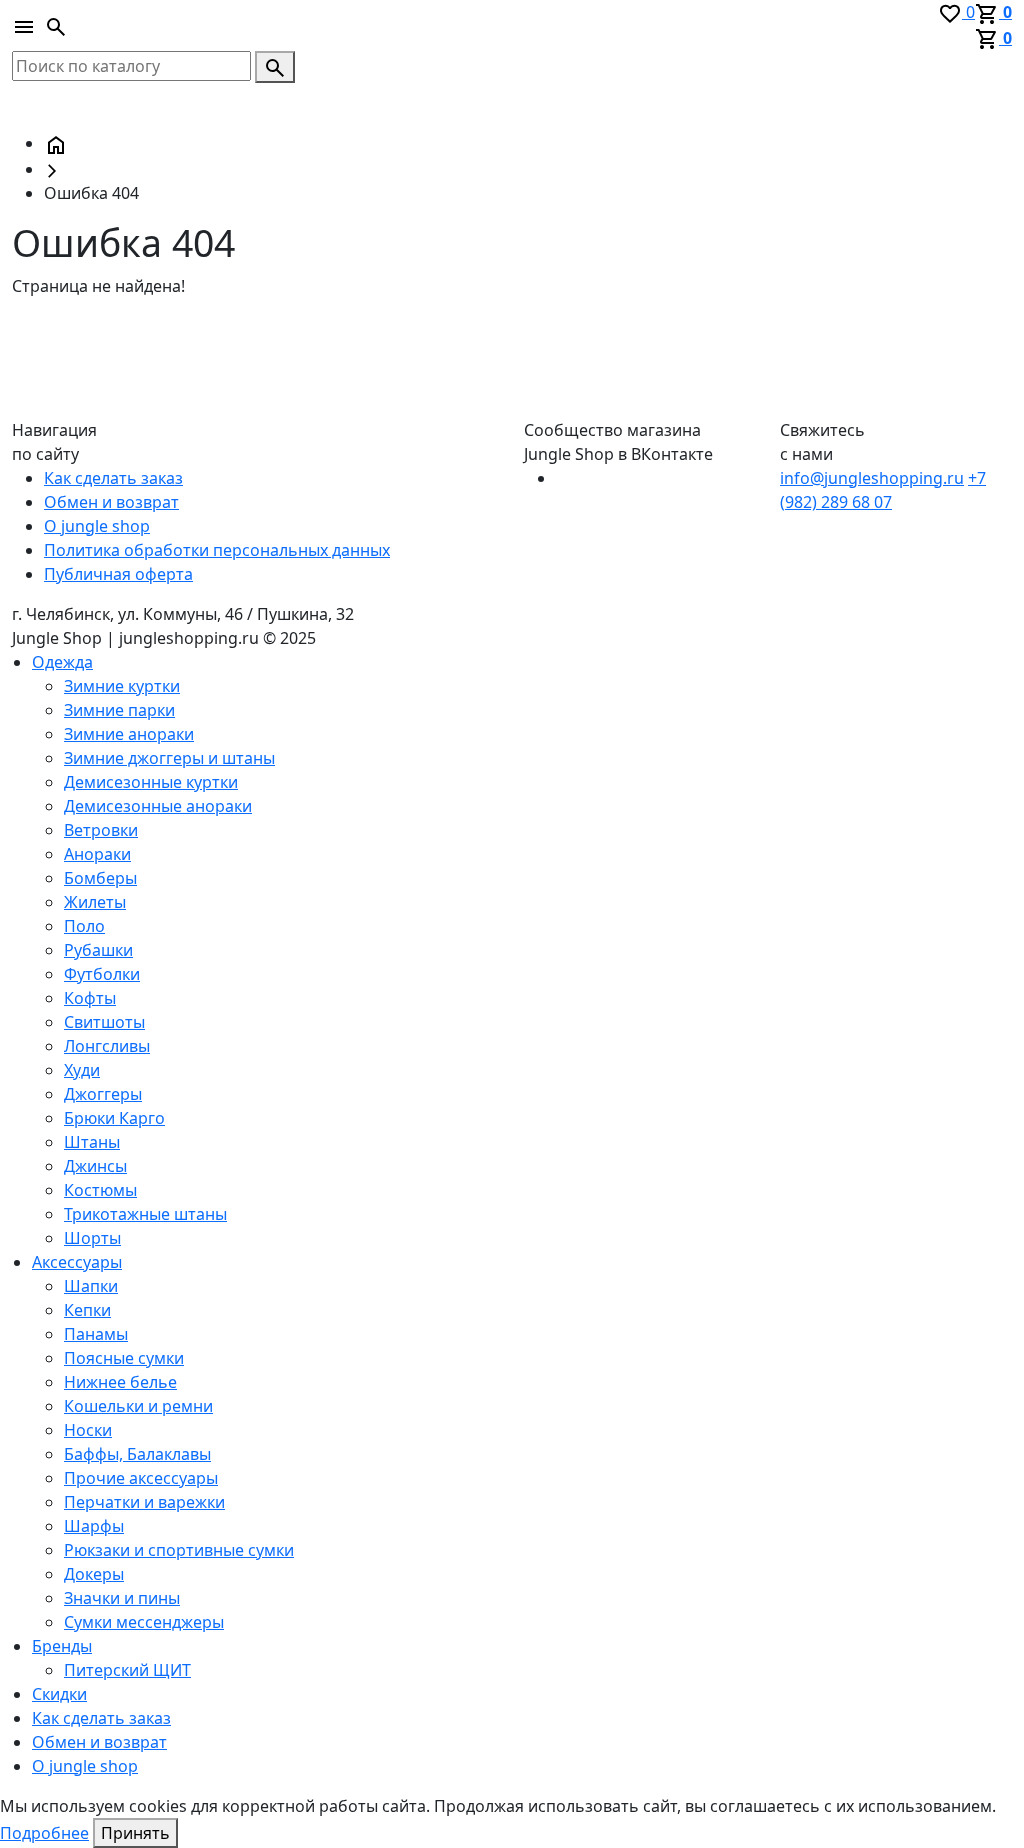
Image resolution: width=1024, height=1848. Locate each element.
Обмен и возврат (111, 502)
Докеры (94, 1574)
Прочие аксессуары (141, 1478)
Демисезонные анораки (158, 806)
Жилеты (95, 902)
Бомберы (100, 878)
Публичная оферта (118, 574)
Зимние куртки (122, 686)
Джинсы (95, 1166)
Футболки (102, 974)
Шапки (91, 1286)
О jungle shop (97, 526)
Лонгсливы (107, 1046)
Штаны (92, 1142)
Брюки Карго (114, 1118)
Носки (88, 1430)
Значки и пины (122, 1598)
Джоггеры (103, 1094)
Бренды (62, 1646)
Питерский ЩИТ (127, 1670)
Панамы (96, 1334)
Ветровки (101, 830)
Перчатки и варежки (144, 1502)
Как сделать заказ (113, 478)
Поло (84, 926)
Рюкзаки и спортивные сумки (179, 1550)
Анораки (97, 854)
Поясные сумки (124, 1358)
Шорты (92, 1238)
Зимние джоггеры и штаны (169, 758)
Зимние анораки (129, 734)
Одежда (62, 662)
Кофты (90, 998)
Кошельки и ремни (138, 1406)
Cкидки (59, 1694)
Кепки (87, 1310)
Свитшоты (104, 1022)
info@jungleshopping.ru (872, 478)
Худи (82, 1070)
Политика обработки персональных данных (217, 550)
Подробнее (44, 1833)
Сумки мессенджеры (144, 1622)
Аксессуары (77, 1262)
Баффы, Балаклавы (137, 1454)
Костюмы (100, 1190)
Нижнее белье (120, 1382)
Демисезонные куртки (151, 782)
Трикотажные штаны (145, 1214)
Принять (135, 1833)
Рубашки (98, 950)
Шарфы (94, 1526)
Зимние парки (119, 710)
